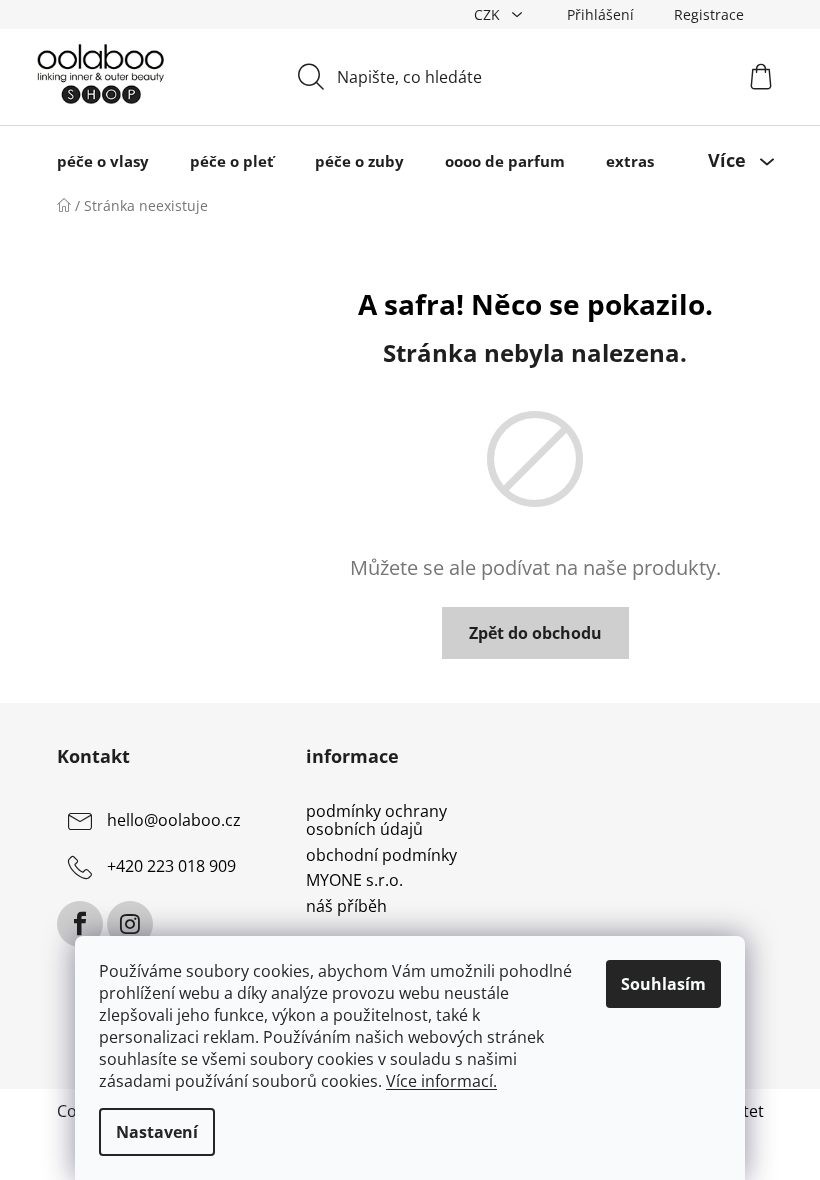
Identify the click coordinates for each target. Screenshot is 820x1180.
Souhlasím (663, 984)
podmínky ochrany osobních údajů (376, 820)
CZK (489, 14)
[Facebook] (80, 924)
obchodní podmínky (381, 856)
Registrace (709, 14)
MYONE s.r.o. (354, 881)
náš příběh (346, 907)
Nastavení (157, 1132)
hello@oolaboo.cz (174, 821)
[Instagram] (130, 924)
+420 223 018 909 (171, 867)
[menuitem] (103, 160)
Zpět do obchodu (535, 633)
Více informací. (441, 1081)
